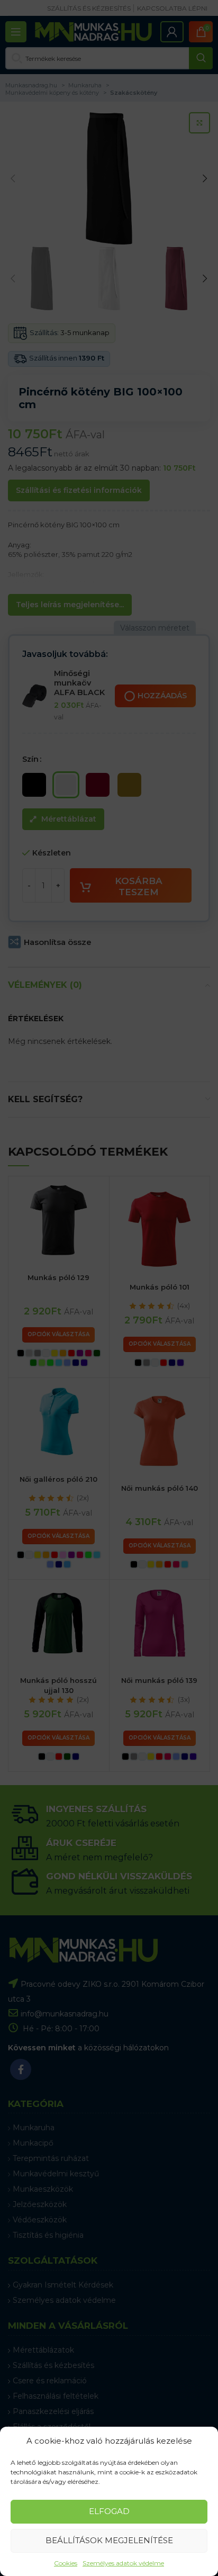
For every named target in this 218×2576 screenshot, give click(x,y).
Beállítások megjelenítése (109, 2540)
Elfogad (109, 2511)
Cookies (66, 2563)
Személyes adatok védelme (123, 2563)
